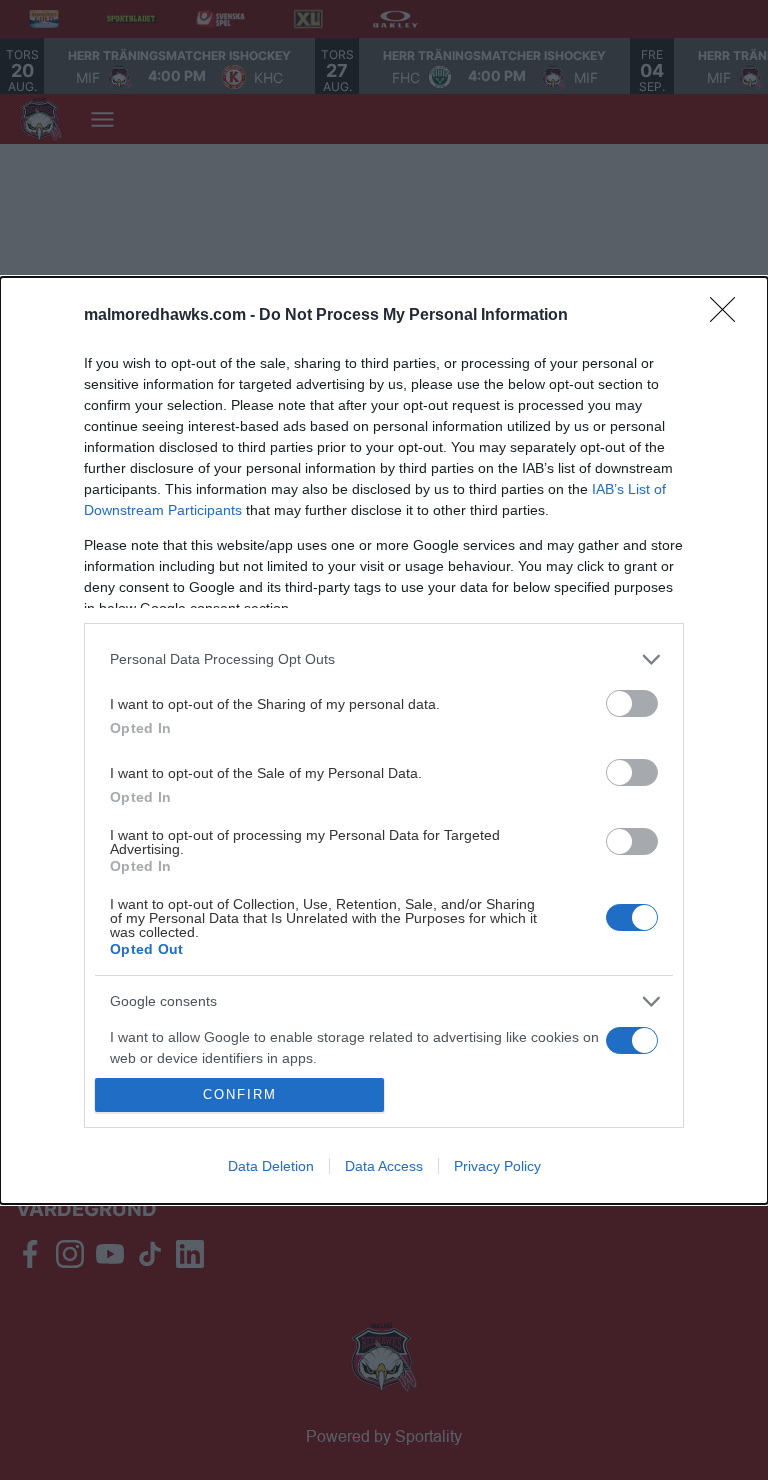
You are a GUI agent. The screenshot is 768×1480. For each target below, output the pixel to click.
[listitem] (384, 659)
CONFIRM (240, 1094)
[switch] (632, 703)
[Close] (729, 316)
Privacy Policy (497, 1166)
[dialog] (384, 740)
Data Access (384, 1166)
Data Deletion (271, 1166)
